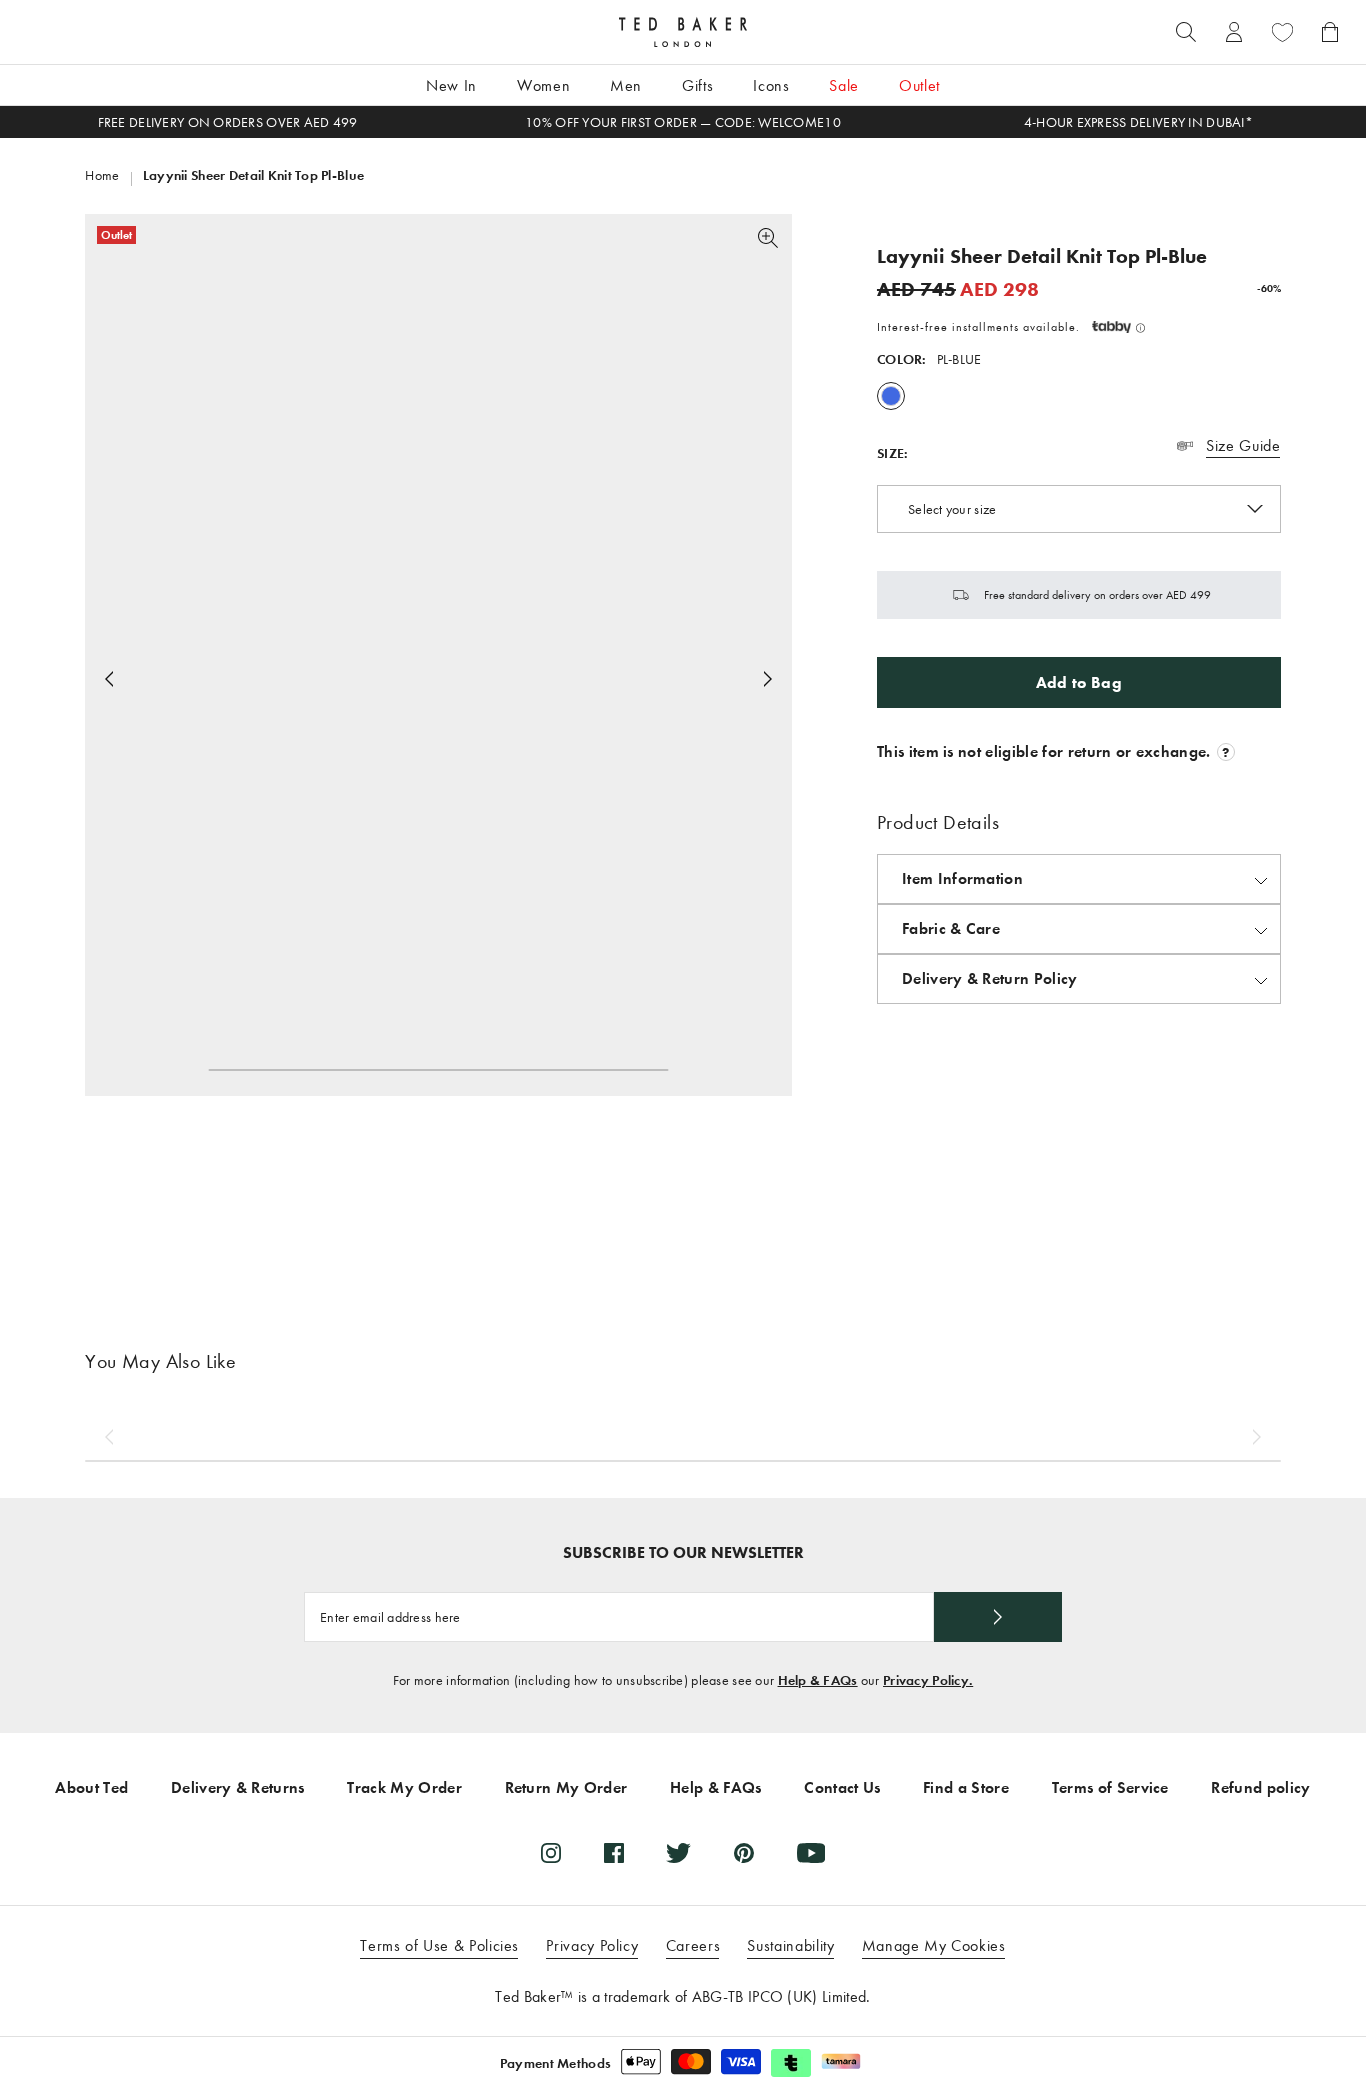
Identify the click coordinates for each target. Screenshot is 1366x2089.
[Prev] (109, 679)
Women (543, 85)
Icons (771, 85)
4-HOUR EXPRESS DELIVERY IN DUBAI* (1138, 122)
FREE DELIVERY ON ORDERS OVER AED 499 (228, 122)
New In (451, 85)
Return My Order (566, 1787)
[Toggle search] (1186, 32)
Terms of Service (1110, 1787)
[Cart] (1330, 32)
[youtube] (811, 1853)
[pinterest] (744, 1853)
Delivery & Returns (238, 1787)
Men (626, 85)
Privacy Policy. (928, 1680)
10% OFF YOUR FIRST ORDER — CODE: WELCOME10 (683, 122)
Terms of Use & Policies (439, 1945)
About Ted (91, 1787)
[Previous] (109, 1437)
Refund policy (1260, 1787)
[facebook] (614, 1853)
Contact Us (842, 1787)
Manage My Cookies (934, 1945)
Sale (844, 85)
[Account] (1234, 32)
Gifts (697, 85)
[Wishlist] (1282, 32)
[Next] (768, 679)
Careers (693, 1945)
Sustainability (790, 1945)
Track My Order (404, 1787)
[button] (1118, 327)
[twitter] (678, 1853)
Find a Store (966, 1787)
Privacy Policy (592, 1945)
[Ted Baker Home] (683, 32)
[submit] (998, 1617)
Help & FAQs (818, 1680)
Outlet (919, 85)
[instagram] (551, 1853)
